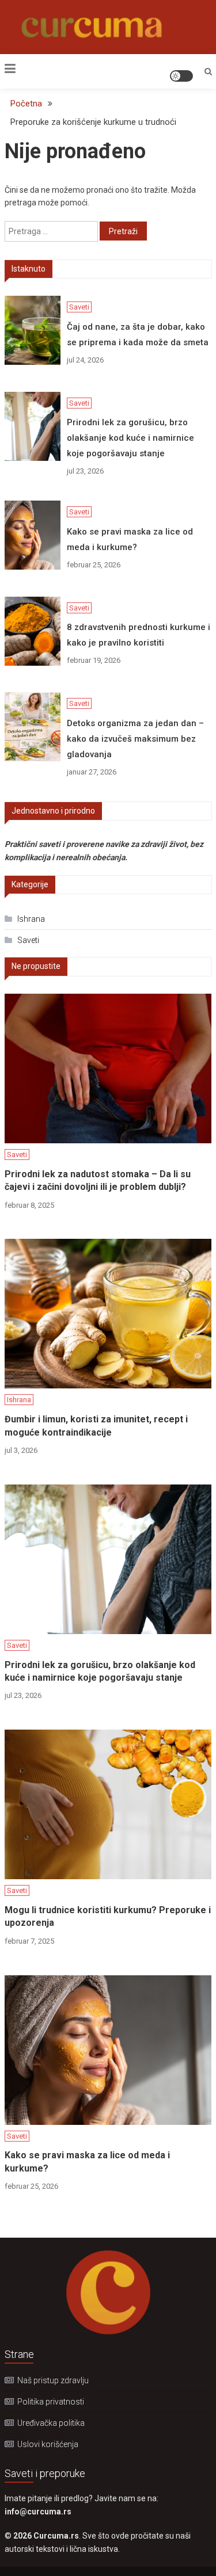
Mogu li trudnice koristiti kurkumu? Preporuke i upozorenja (108, 1916)
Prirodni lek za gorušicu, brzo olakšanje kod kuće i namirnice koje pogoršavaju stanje (130, 438)
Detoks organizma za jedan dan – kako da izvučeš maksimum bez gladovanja (135, 739)
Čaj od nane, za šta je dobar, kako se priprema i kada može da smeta (138, 335)
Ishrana (31, 919)
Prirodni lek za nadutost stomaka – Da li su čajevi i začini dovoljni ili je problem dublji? (98, 1180)
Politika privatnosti (51, 2402)
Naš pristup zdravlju (53, 2380)
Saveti (79, 307)
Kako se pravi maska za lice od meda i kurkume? (130, 539)
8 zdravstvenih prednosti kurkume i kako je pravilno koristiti (139, 635)
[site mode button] (181, 76)
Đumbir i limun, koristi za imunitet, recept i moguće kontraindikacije (96, 1426)
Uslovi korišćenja (48, 2444)
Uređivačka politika (51, 2423)
